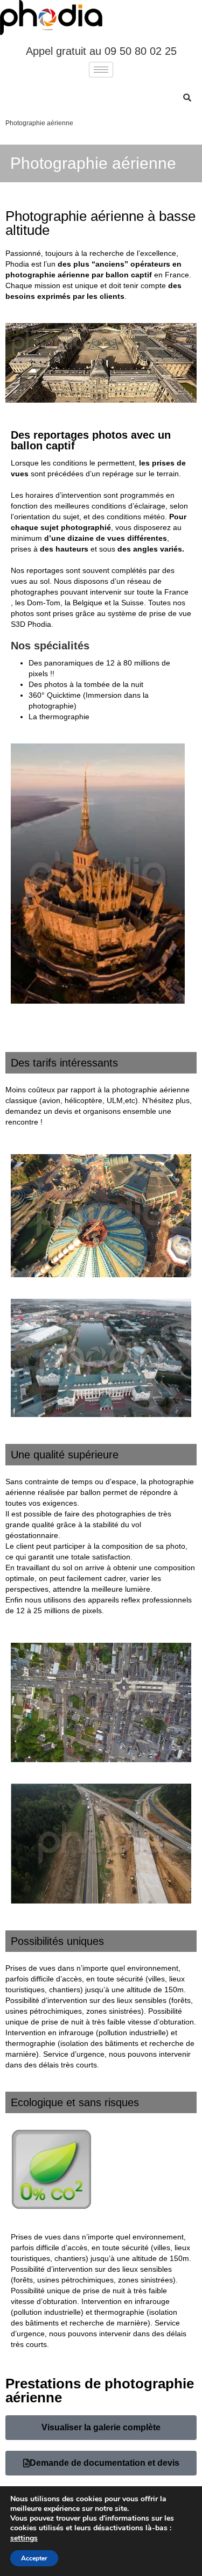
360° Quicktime (55, 695)
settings (24, 2538)
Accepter (34, 2558)
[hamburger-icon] (101, 70)
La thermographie (59, 717)
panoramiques (69, 663)
